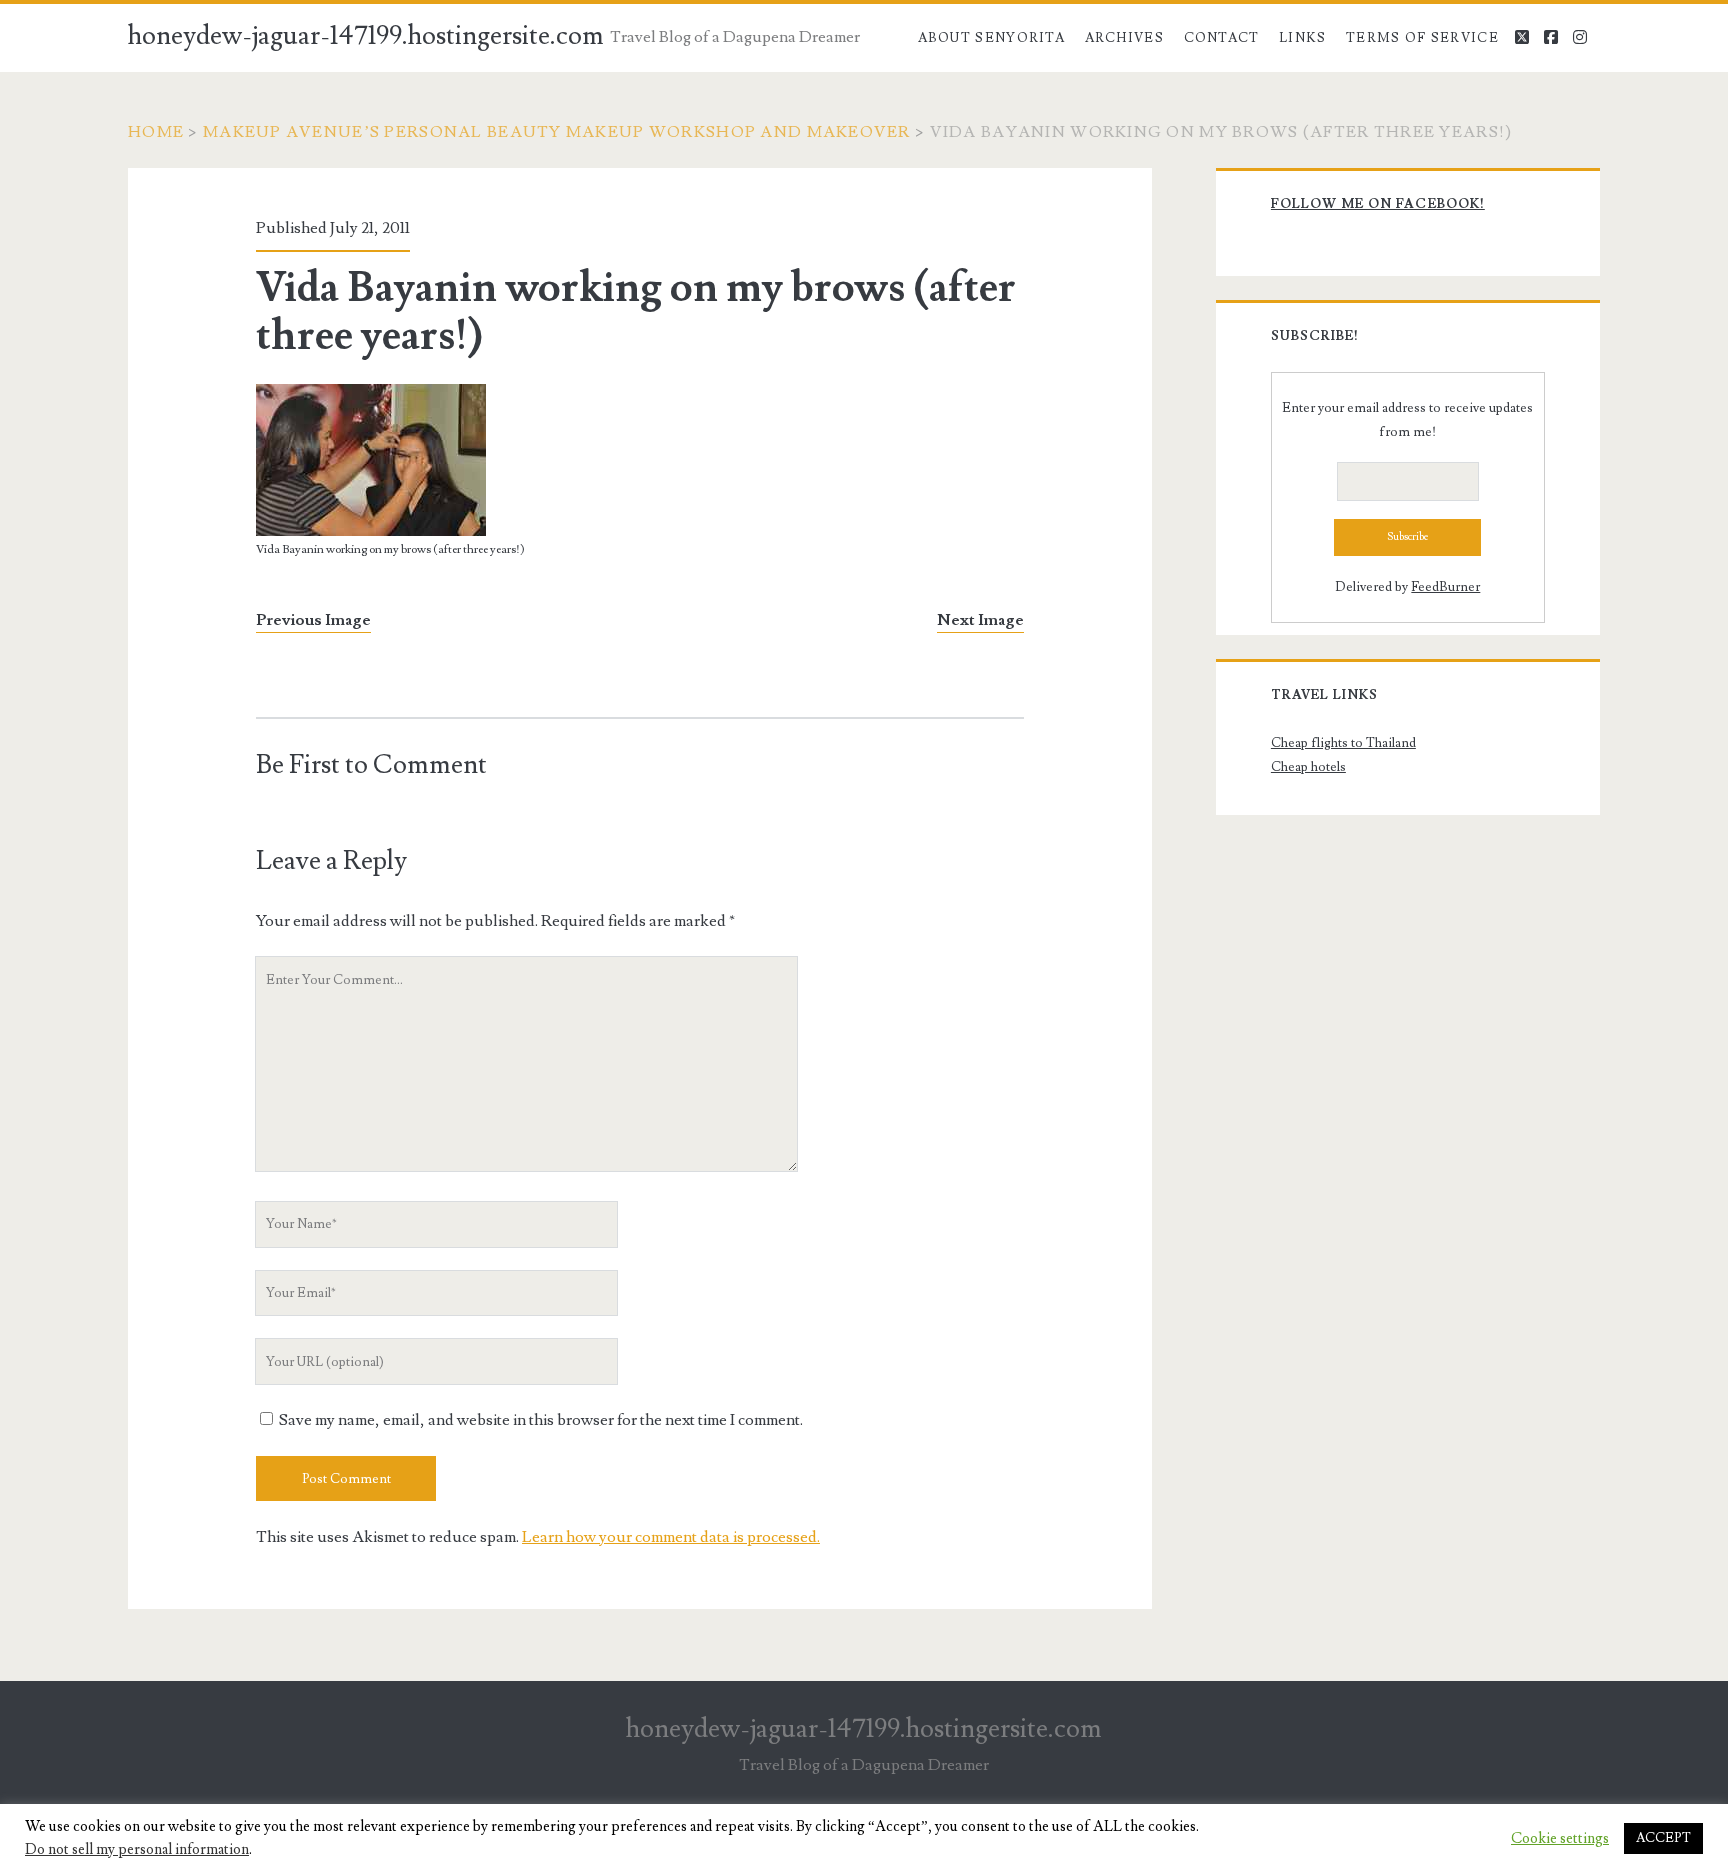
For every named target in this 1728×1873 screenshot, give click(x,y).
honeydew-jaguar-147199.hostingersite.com (366, 36)
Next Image (980, 620)
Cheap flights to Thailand (1343, 743)
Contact (1222, 38)
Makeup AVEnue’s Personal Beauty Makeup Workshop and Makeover (557, 132)
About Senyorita (992, 38)
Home (156, 132)
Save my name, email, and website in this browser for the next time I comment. (541, 1420)
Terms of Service (1422, 38)
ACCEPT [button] (1663, 1838)
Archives (1124, 38)
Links (1303, 38)
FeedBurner (1445, 587)
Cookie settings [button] (1560, 1839)
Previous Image (313, 620)
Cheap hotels (1308, 767)
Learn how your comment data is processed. (671, 1537)
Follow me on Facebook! (1378, 204)
